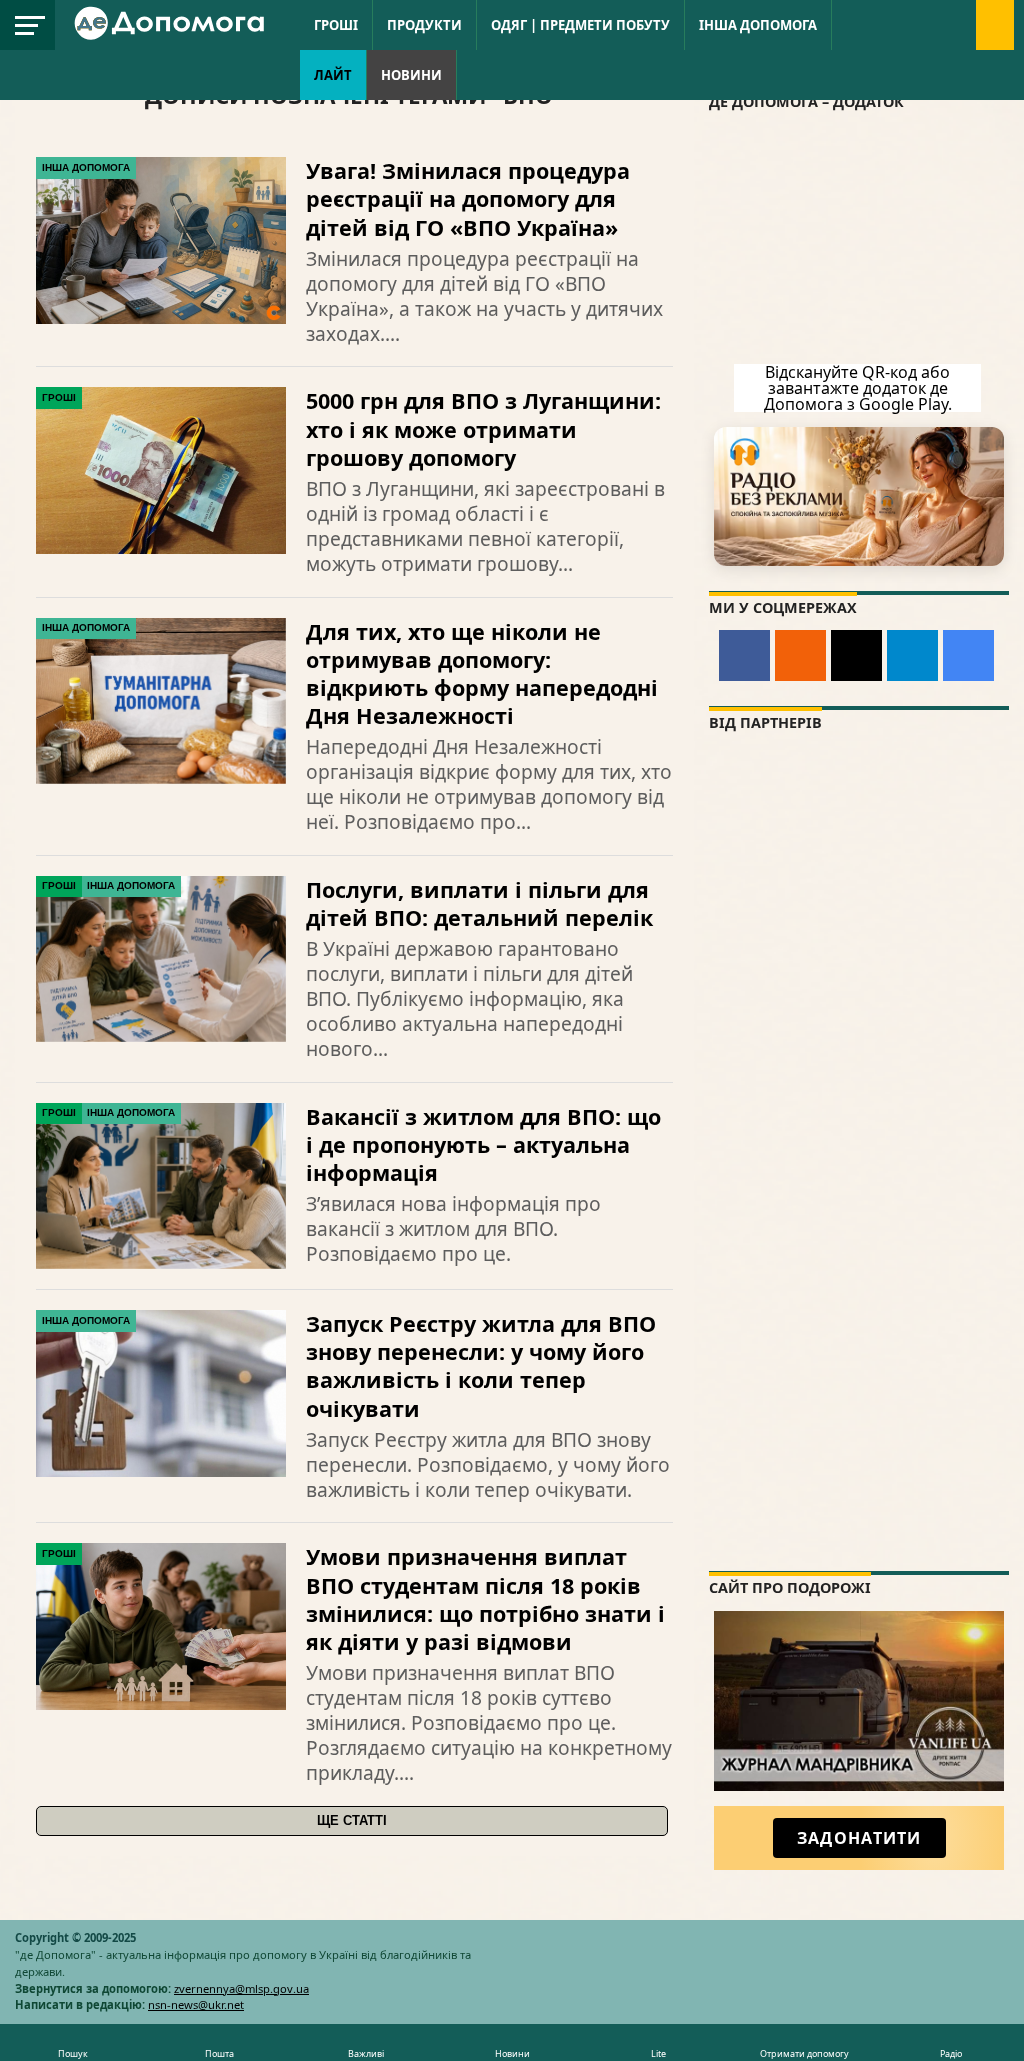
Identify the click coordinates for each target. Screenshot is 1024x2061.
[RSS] (800, 655)
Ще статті (352, 1820)
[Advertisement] (859, 1431)
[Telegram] (912, 655)
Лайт (333, 75)
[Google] (968, 655)
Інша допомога (758, 25)
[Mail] (856, 655)
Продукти (424, 25)
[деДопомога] (172, 36)
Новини (411, 75)
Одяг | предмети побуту (580, 25)
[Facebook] (744, 655)
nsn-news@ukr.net (196, 2004)
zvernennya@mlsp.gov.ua (241, 1988)
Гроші (336, 25)
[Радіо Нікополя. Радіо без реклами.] (859, 496)
